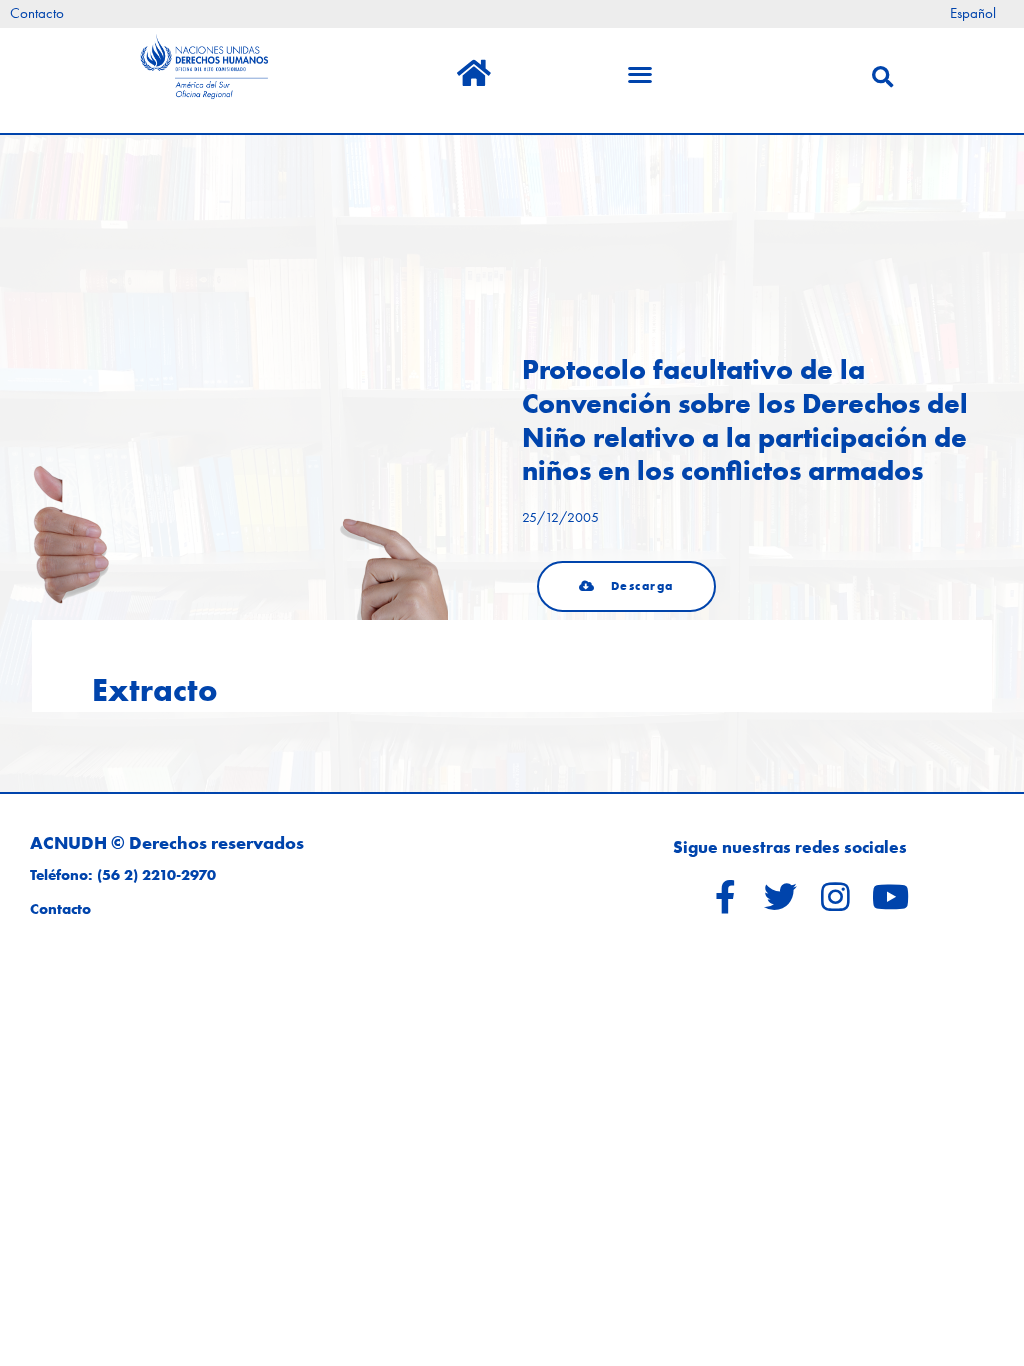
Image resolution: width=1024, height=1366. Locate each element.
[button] (626, 586)
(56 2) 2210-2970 (156, 875)
